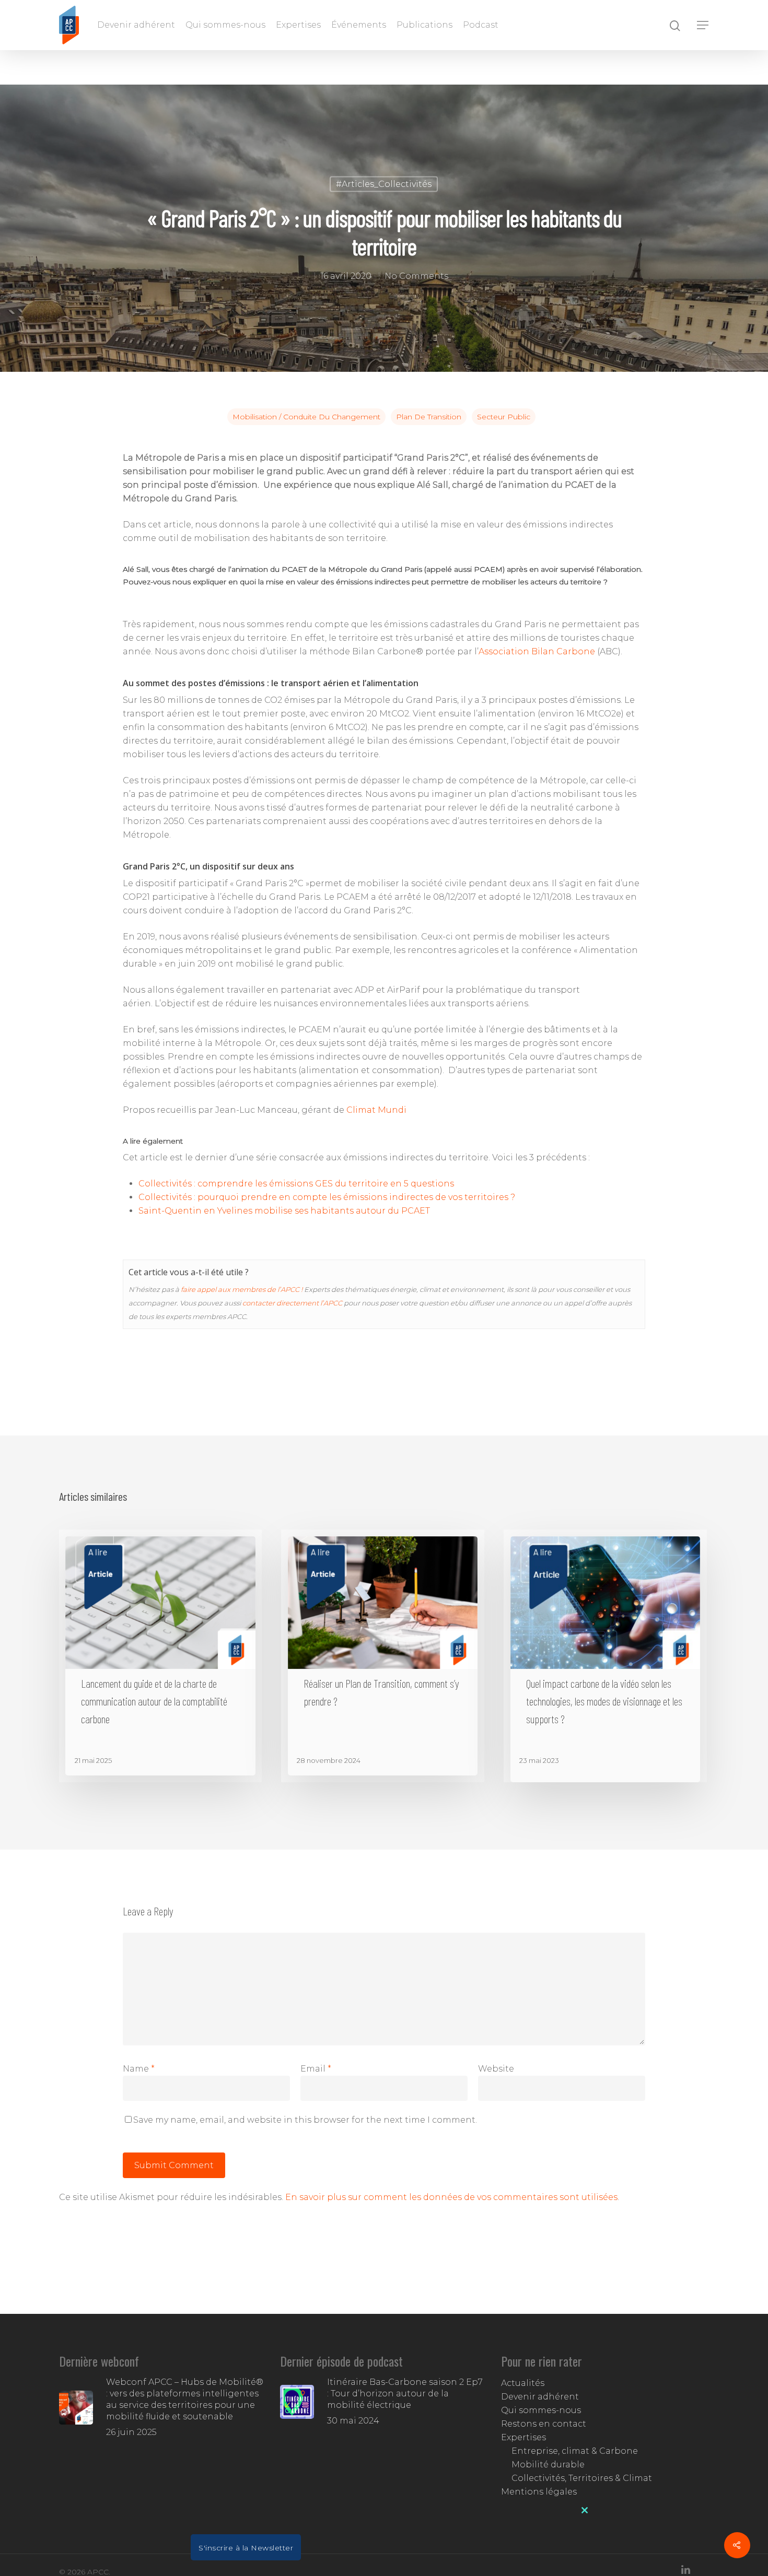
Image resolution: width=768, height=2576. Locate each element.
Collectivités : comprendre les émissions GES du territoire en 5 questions (296, 1184)
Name (139, 2069)
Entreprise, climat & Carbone (575, 2451)
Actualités (523, 2383)
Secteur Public (504, 417)
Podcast (481, 25)
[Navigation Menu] (703, 25)
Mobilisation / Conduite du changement (306, 417)
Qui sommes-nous (225, 25)
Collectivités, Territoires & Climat (582, 2478)
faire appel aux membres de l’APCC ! (242, 1289)
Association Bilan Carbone (537, 651)
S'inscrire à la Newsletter (246, 2548)
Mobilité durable (548, 2465)
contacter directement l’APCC (292, 1303)
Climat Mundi (376, 1110)
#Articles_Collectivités (384, 184)
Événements (359, 25)
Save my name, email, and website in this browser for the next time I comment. (305, 2120)
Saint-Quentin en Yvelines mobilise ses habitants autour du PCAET (284, 1211)
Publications (424, 25)
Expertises (298, 25)
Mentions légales (539, 2492)
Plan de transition (429, 417)
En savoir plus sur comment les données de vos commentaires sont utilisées (451, 2197)
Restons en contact (544, 2424)
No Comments (416, 275)
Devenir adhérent (136, 25)
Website (496, 2069)
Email (316, 2069)
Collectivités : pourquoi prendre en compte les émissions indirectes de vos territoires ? (327, 1197)
